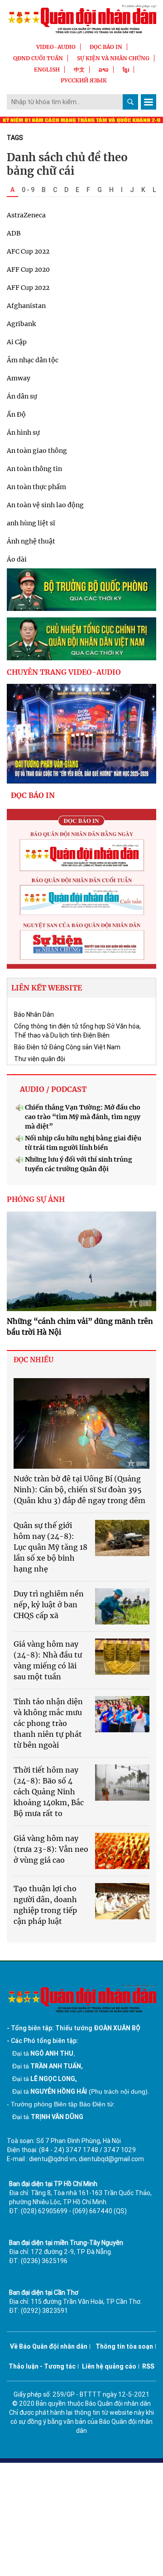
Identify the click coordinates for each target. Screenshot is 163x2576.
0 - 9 (28, 190)
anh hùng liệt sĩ (31, 523)
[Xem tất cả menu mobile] (149, 102)
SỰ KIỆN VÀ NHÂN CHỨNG (113, 58)
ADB (14, 233)
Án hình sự (23, 433)
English (47, 70)
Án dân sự (22, 396)
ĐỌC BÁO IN (106, 47)
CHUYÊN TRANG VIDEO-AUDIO (64, 672)
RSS (148, 2366)
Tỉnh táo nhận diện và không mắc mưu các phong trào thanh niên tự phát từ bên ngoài (48, 1723)
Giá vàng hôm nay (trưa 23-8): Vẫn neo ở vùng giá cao (51, 1849)
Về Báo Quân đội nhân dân (49, 2346)
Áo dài (17, 559)
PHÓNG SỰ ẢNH (36, 1199)
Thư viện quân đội (40, 1059)
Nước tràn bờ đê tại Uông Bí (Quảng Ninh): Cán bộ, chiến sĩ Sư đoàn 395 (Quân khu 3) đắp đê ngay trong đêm (79, 1490)
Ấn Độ (16, 414)
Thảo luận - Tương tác (42, 2366)
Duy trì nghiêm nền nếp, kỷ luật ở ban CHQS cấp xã (49, 1605)
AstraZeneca (26, 215)
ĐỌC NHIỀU (34, 1360)
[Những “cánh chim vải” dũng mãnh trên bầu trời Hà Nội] (81, 1261)
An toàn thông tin (34, 469)
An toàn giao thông (37, 451)
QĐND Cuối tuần (38, 58)
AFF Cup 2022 (28, 288)
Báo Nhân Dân (34, 1014)
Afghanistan (26, 306)
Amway (19, 378)
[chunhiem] (81, 639)
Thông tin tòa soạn (124, 2346)
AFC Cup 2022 (28, 251)
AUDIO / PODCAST (53, 1089)
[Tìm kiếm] (130, 102)
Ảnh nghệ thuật (31, 541)
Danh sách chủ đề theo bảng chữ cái (67, 164)
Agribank (21, 324)
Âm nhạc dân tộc (33, 360)
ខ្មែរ (126, 70)
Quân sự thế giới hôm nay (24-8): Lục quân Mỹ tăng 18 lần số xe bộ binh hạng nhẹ (50, 1547)
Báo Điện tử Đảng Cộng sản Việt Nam (67, 1047)
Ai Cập (17, 342)
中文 (79, 70)
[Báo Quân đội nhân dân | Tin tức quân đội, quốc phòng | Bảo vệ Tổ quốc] (81, 19)
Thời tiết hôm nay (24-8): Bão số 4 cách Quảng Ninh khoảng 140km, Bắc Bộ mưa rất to (49, 1792)
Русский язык (84, 80)
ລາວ (104, 70)
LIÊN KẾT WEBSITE (47, 988)
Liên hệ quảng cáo (109, 2366)
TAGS (15, 138)
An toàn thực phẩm (36, 487)
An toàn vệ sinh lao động (45, 505)
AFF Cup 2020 (28, 269)
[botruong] (81, 590)
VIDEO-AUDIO (56, 47)
